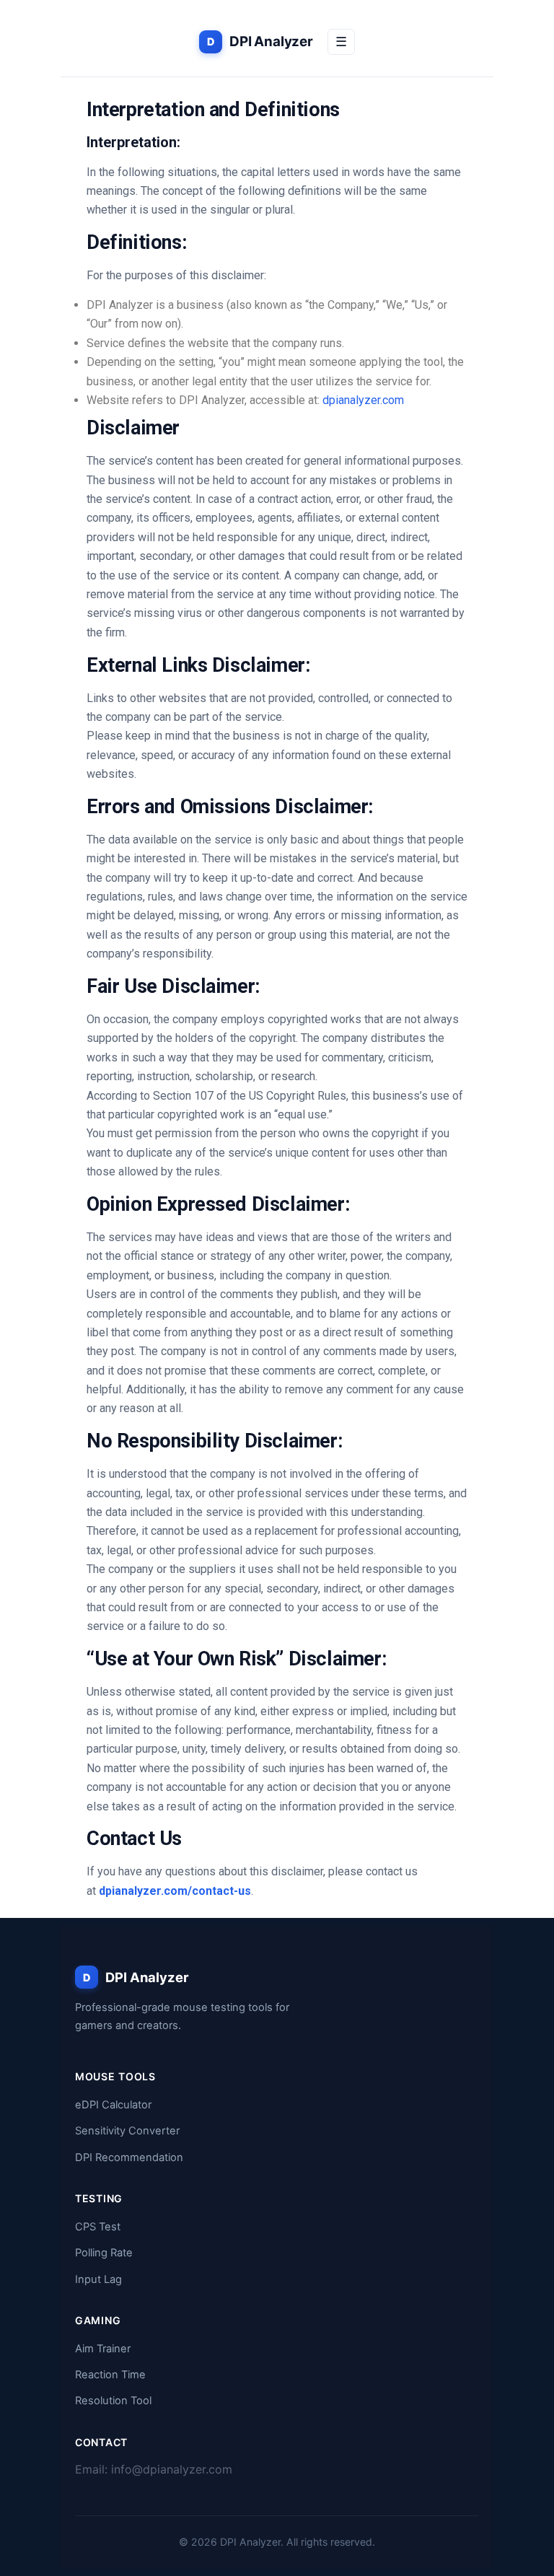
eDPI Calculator (113, 2105)
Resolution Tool (113, 2401)
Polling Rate (104, 2253)
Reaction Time (110, 2375)
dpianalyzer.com (363, 400)
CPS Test (98, 2227)
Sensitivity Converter (127, 2131)
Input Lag (98, 2279)
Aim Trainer (103, 2349)
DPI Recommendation (129, 2157)
